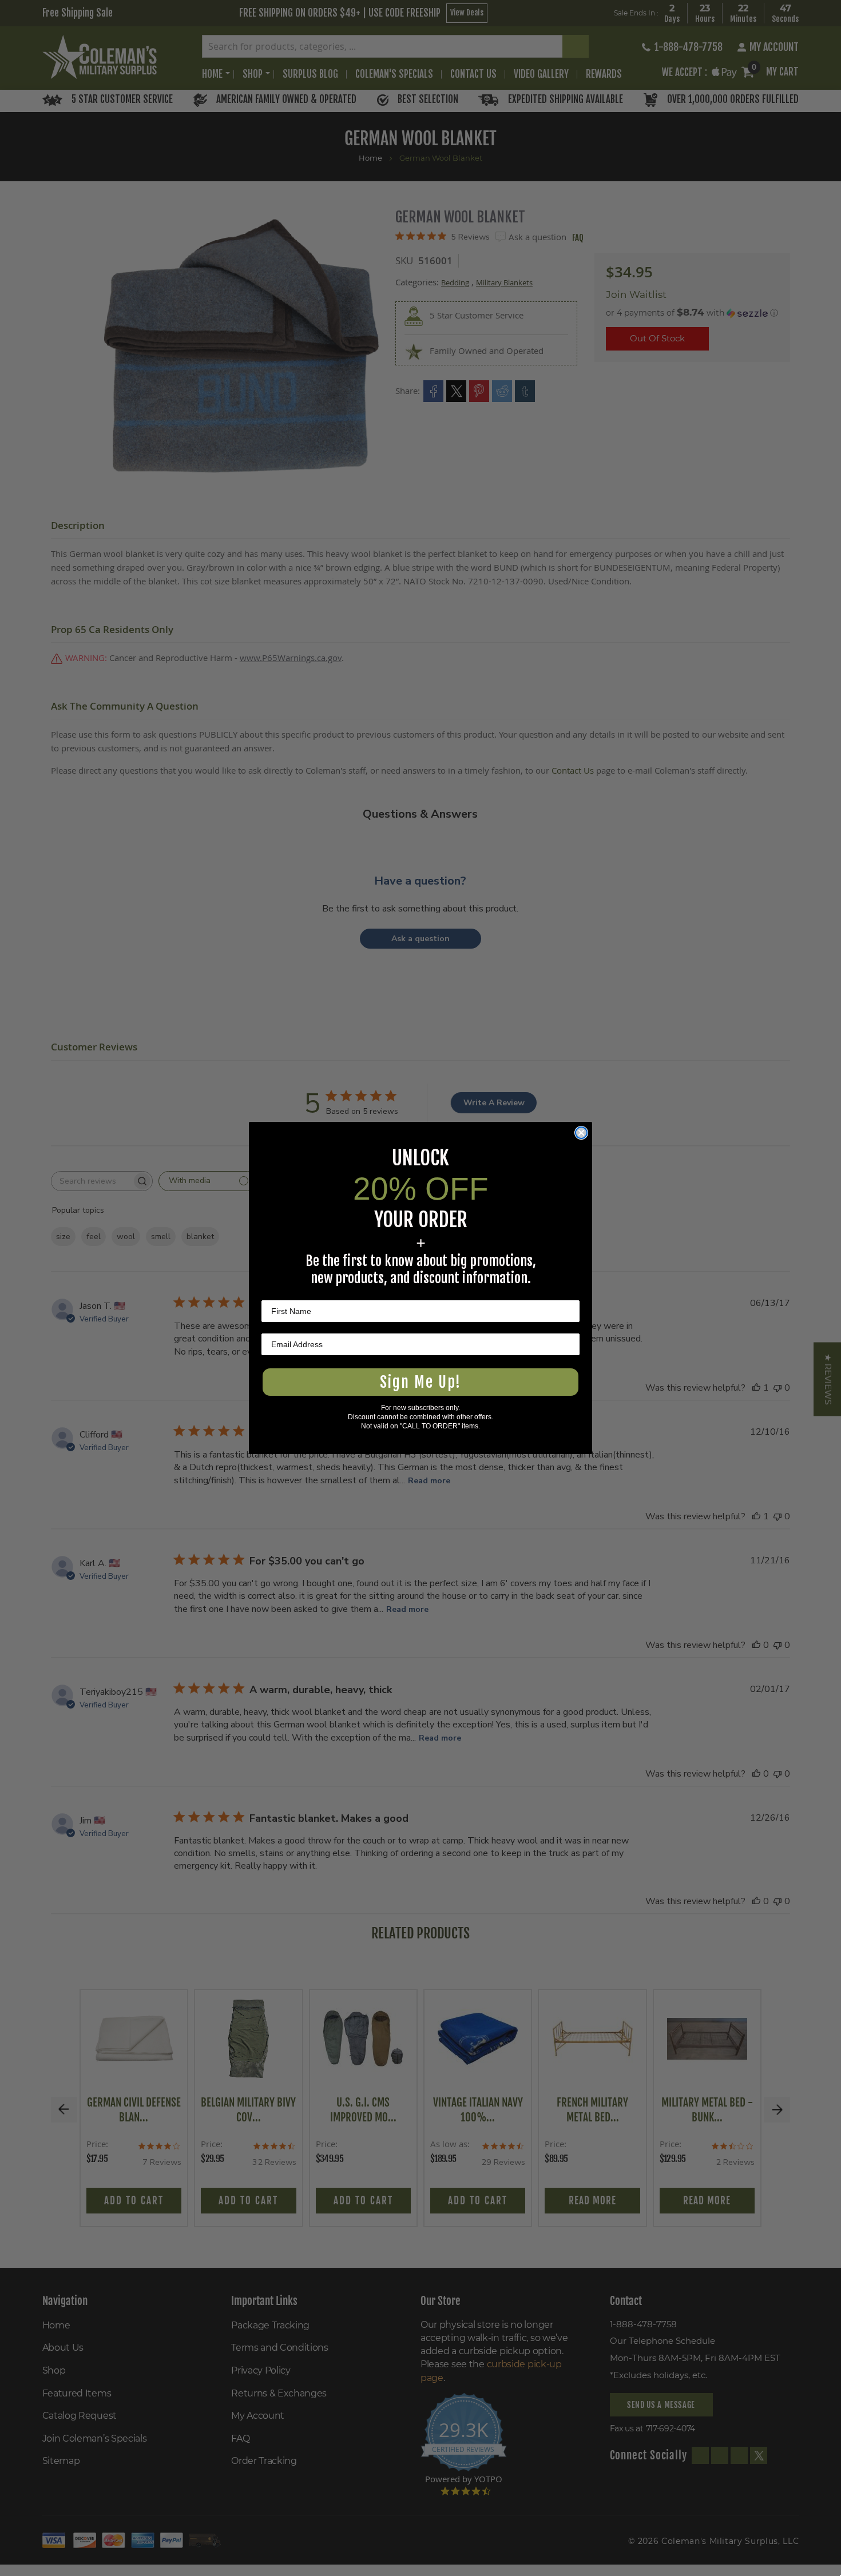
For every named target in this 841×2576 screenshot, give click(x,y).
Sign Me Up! (420, 1382)
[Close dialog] (581, 1133)
